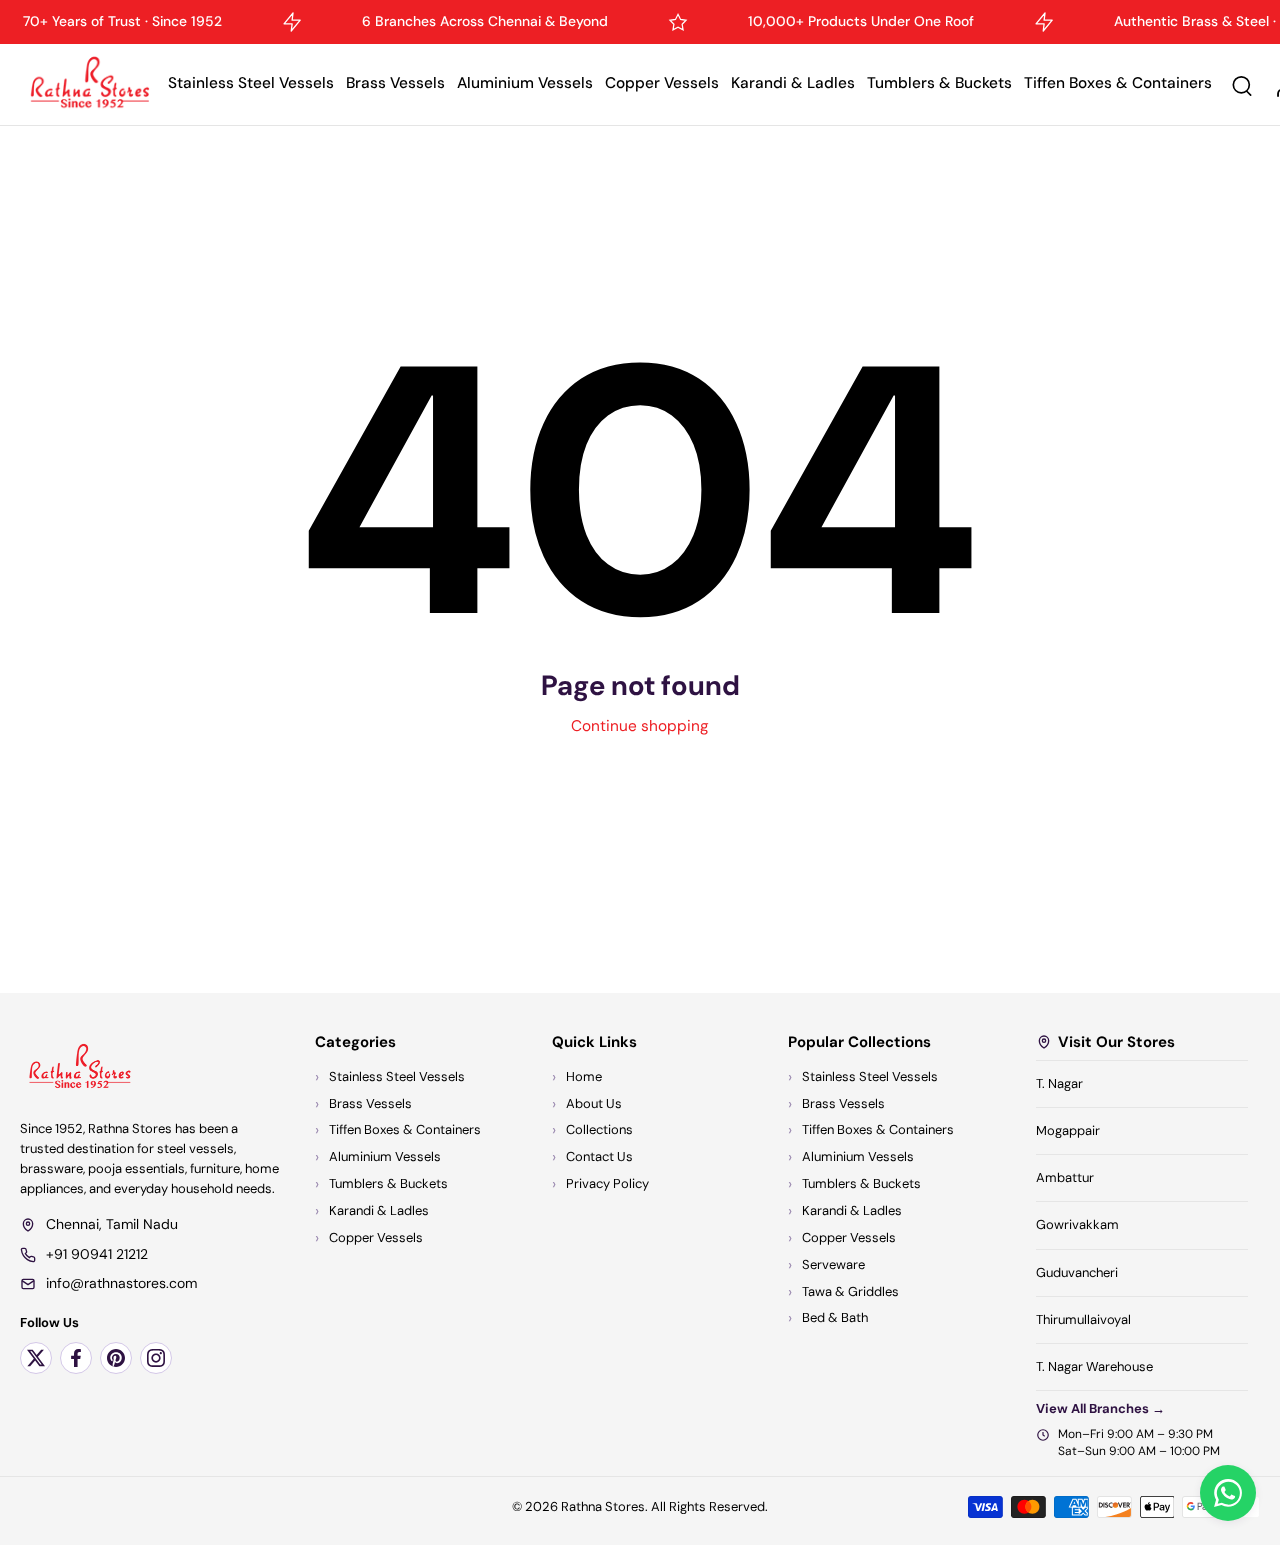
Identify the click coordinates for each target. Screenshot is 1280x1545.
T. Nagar (1059, 1083)
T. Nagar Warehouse (1094, 1366)
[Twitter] (36, 1358)
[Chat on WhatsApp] (1228, 1493)
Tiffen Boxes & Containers (1118, 83)
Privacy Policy (607, 1183)
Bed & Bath (835, 1318)
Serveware (833, 1264)
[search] (1242, 85)
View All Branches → (1100, 1408)
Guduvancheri (1077, 1272)
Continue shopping (640, 726)
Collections (599, 1130)
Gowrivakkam (1077, 1225)
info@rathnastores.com (121, 1283)
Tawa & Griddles (850, 1291)
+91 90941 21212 (97, 1254)
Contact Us (599, 1157)
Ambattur (1065, 1177)
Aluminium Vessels (525, 83)
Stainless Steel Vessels (251, 83)
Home (584, 1076)
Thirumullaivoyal (1083, 1319)
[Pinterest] (116, 1358)
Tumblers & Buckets (939, 83)
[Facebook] (76, 1358)
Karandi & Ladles (793, 83)
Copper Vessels (662, 83)
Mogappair (1068, 1130)
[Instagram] (156, 1358)
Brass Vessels (395, 83)
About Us (594, 1103)
